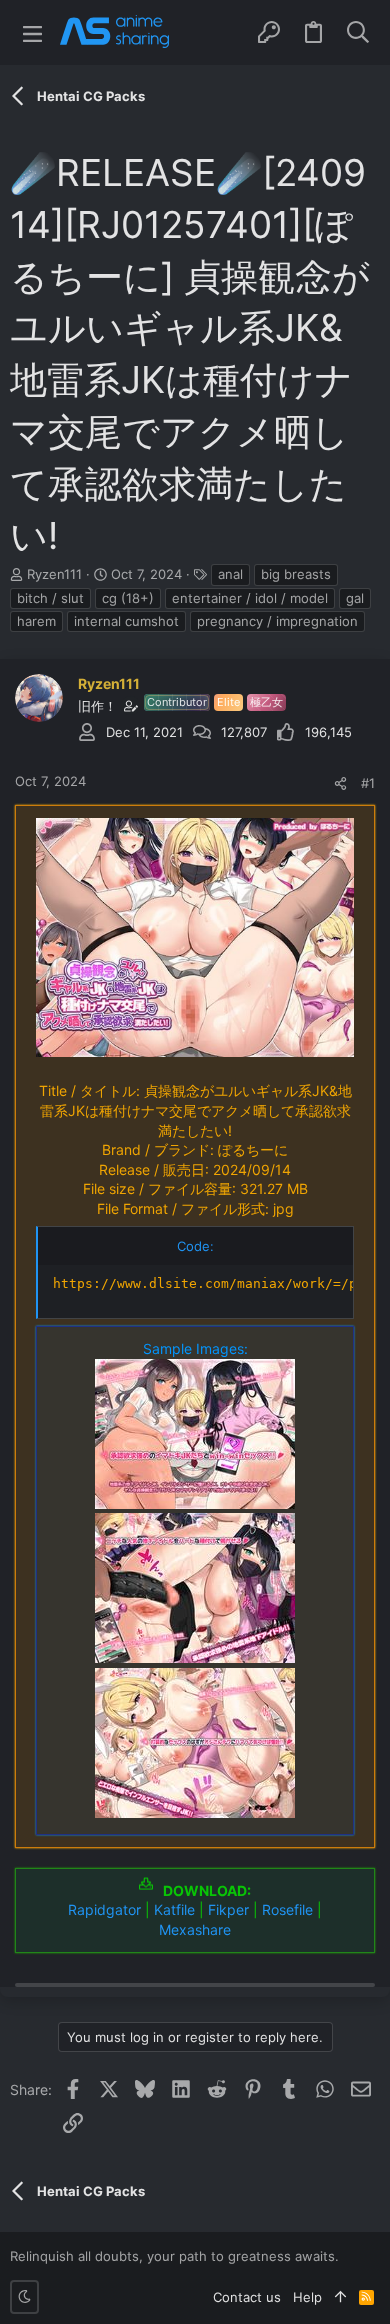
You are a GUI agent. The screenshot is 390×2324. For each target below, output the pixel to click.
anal (230, 574)
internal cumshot (126, 621)
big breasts (296, 574)
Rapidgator (104, 1909)
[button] (32, 32)
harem (36, 621)
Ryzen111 (54, 574)
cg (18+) (128, 598)
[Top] (340, 2297)
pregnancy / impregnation (277, 621)
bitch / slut (50, 598)
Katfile (174, 1909)
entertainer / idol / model (250, 598)
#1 (368, 783)
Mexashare (195, 1929)
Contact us (247, 2297)
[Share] (340, 783)
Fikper (228, 1909)
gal (355, 598)
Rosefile (287, 1909)
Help (307, 2297)
